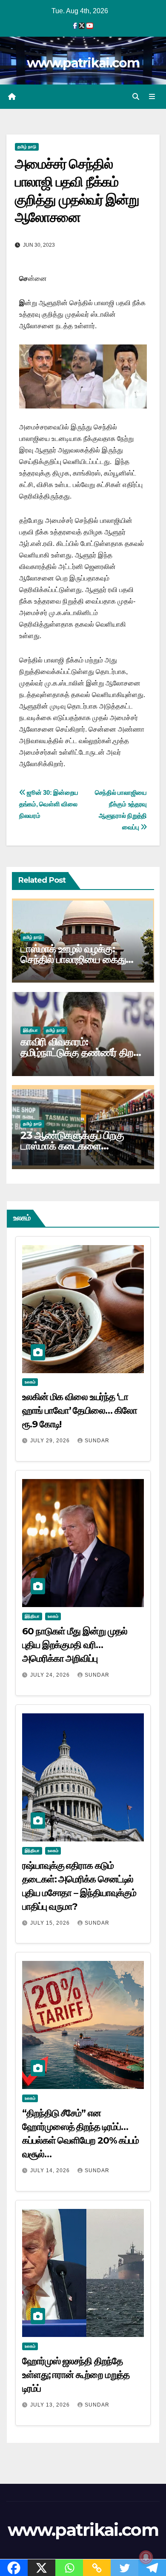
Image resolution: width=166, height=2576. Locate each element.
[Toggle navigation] (152, 97)
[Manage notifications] (146, 2557)
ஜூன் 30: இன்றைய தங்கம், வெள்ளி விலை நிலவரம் (49, 804)
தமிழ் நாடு (27, 147)
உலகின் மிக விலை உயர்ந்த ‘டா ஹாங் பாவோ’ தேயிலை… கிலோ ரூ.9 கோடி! (80, 1411)
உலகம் (30, 1382)
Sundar (97, 1441)
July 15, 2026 (51, 1923)
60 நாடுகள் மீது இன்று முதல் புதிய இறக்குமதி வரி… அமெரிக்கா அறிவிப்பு (75, 1645)
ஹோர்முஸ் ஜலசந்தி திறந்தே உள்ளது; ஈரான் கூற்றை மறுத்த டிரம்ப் (76, 2375)
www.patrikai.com (83, 63)
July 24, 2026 (51, 1675)
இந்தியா (30, 1030)
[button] (136, 97)
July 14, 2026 (51, 2170)
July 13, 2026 (51, 2405)
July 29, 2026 (51, 1441)
